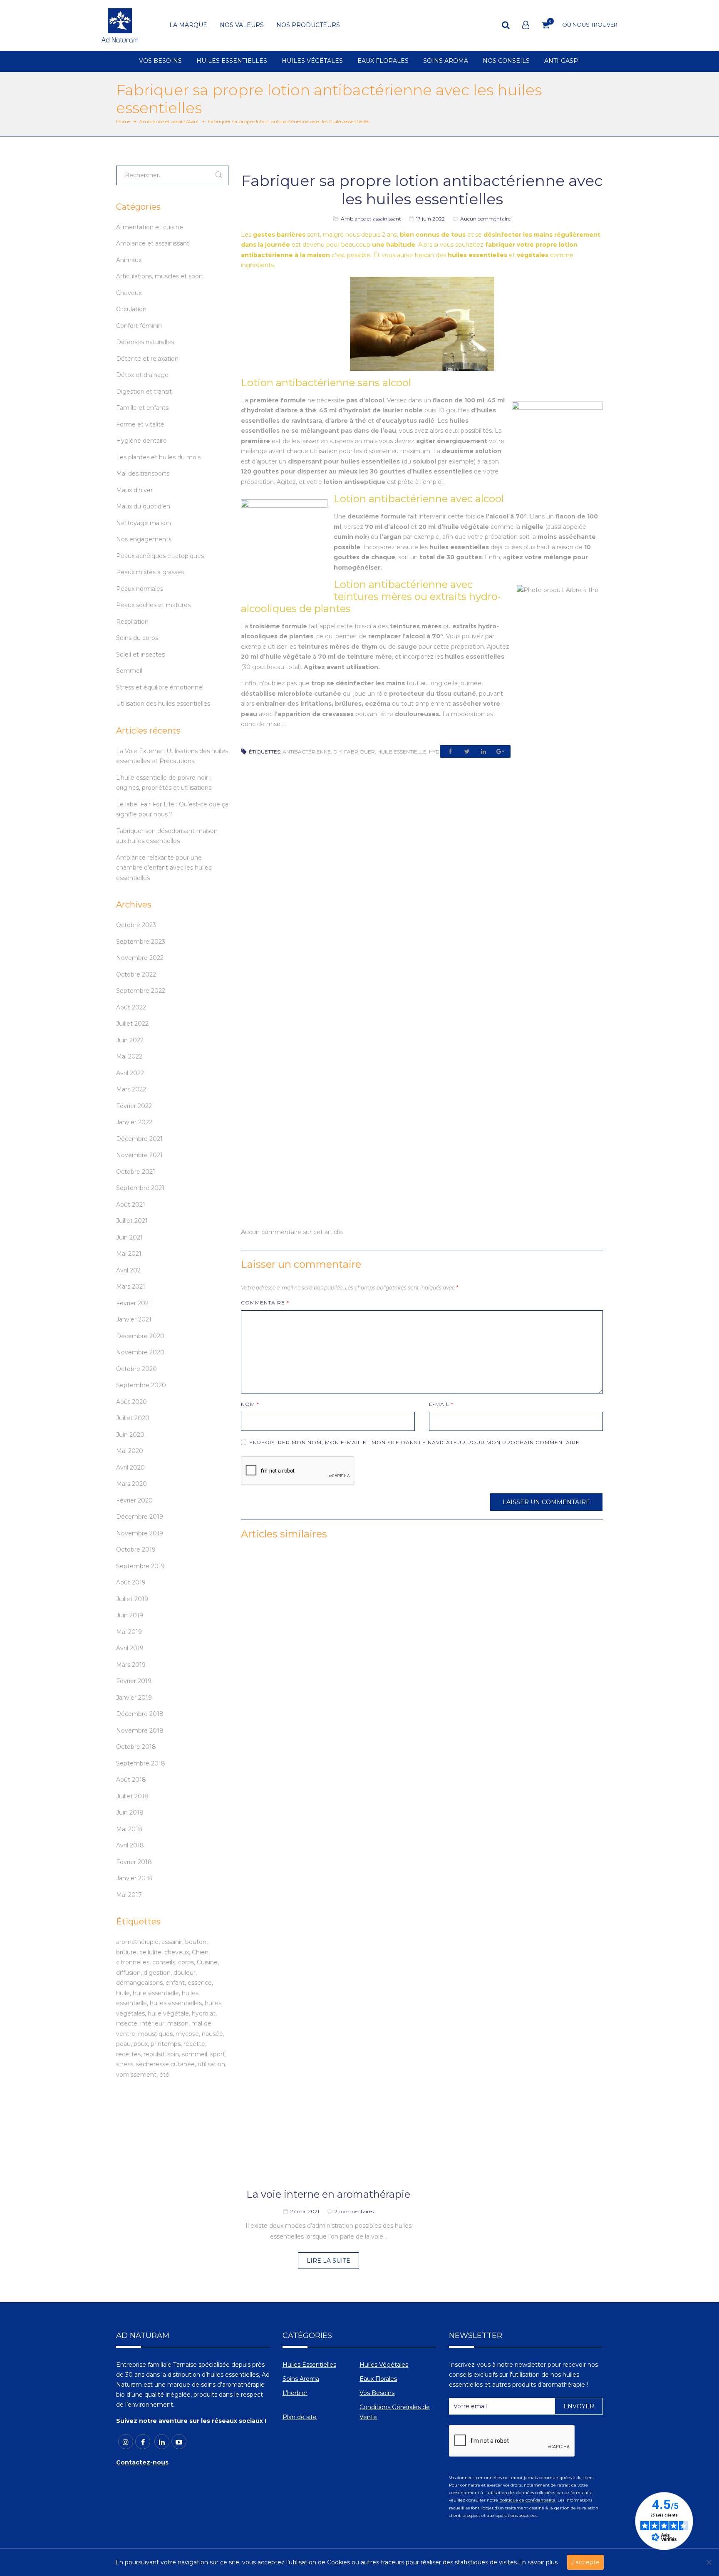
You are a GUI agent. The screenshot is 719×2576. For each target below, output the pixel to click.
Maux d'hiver (134, 490)
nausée (212, 2034)
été (164, 2075)
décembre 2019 (140, 1517)
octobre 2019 (136, 1550)
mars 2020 (131, 1484)
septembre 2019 (140, 1566)
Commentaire (265, 1303)
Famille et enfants (142, 408)
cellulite (150, 1952)
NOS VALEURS (242, 25)
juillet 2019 (132, 1599)
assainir (172, 1942)
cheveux (177, 1952)
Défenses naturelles (145, 342)
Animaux (129, 260)
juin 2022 (130, 1040)
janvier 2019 (134, 1698)
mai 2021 (129, 1254)
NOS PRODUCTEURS (308, 25)
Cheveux (129, 293)
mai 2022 (129, 1056)
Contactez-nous (142, 2462)
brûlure (126, 1952)
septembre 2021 (140, 1188)
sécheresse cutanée (165, 2064)
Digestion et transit (144, 392)
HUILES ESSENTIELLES (232, 61)
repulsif (154, 2054)
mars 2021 (131, 1287)
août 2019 (131, 1582)
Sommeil (129, 671)
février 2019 (134, 1681)
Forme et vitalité (140, 424)
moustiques (155, 2034)
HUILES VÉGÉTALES (312, 61)
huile (123, 1993)
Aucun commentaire (485, 219)
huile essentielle (402, 752)
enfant (175, 1983)
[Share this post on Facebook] (450, 751)
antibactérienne (307, 752)
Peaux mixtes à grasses (150, 572)
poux (141, 2044)
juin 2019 (130, 1615)
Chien (200, 1952)
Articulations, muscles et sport (160, 276)
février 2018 (134, 1862)
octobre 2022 (136, 974)
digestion (157, 1973)
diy (337, 752)
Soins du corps (137, 638)
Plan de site (300, 2417)
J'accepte (585, 2562)
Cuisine (207, 1962)
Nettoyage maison (144, 523)
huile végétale (168, 2013)
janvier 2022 (134, 1122)
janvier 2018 (134, 1878)
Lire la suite (329, 2261)
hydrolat (204, 2013)
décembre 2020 (140, 1336)
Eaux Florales (378, 2379)
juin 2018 (130, 1812)
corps (186, 1962)
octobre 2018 (136, 1747)
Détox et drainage (142, 375)
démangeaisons (139, 1983)
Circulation (131, 309)
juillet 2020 (133, 1418)
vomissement (136, 2075)
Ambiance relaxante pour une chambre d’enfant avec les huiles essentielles (164, 868)
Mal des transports (143, 474)
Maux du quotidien (143, 506)
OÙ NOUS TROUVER (590, 25)
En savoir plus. (538, 2562)
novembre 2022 (140, 958)
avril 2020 (130, 1468)
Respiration (132, 622)
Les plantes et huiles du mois (158, 457)
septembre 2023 (141, 942)
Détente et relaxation (147, 359)
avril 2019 (130, 1648)
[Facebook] (143, 2442)
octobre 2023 (136, 925)
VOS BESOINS (160, 61)
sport (218, 2054)
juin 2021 (129, 1237)
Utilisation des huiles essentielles (163, 704)
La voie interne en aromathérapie (328, 2194)
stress (125, 2064)
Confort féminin (139, 326)
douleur (185, 1973)
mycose (187, 2034)
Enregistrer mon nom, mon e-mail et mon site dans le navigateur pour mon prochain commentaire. (415, 1442)
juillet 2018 (132, 1796)
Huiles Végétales (384, 2365)
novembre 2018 (140, 1731)
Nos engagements (144, 539)
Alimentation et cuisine (150, 227)
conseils (164, 1962)
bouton (196, 1942)
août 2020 (131, 1402)
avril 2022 (130, 1073)
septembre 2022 (141, 991)
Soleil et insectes (140, 655)
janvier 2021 (134, 1319)
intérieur (152, 2023)
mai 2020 (130, 1451)
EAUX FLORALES (383, 61)
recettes (128, 2054)
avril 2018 (130, 1845)
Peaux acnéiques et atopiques (160, 556)
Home (123, 121)
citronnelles (133, 1962)
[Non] (709, 2562)
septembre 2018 (141, 1763)
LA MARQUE (188, 25)
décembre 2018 (140, 1714)
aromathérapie (137, 1942)
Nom (250, 1404)
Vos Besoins (377, 2393)
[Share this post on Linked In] (483, 751)
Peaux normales (140, 589)
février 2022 (134, 1106)
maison (178, 2023)
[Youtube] (179, 2442)
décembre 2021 (139, 1139)
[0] (546, 25)
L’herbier (295, 2393)
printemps (166, 2044)
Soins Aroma (301, 2379)
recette (194, 2044)
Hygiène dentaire (141, 441)
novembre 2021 (139, 1155)
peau (123, 2044)
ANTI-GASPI (562, 61)
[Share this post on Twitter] (467, 751)
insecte (127, 2023)
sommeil (195, 2054)
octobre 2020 (136, 1369)
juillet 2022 (132, 1024)
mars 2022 (131, 1089)
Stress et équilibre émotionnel (160, 687)
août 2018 (131, 1780)
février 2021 (134, 1303)
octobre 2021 (136, 1172)
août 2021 (131, 1205)
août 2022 (131, 1007)
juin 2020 (130, 1435)
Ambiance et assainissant (169, 121)
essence (200, 1983)
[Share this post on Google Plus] (500, 751)
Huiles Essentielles (309, 2365)
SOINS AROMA (446, 61)
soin (173, 2054)
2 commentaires (354, 2211)
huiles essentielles (176, 2003)
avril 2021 (130, 1270)
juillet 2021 (132, 1221)
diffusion (128, 1973)
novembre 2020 (140, 1352)
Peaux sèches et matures (153, 605)
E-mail (441, 1404)
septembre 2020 (141, 1385)
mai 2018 (129, 1829)
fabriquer (359, 752)
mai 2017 (129, 1895)
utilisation (211, 2064)
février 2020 (134, 1500)
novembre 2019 (140, 1533)
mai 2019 (129, 1632)
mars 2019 (131, 1665)
